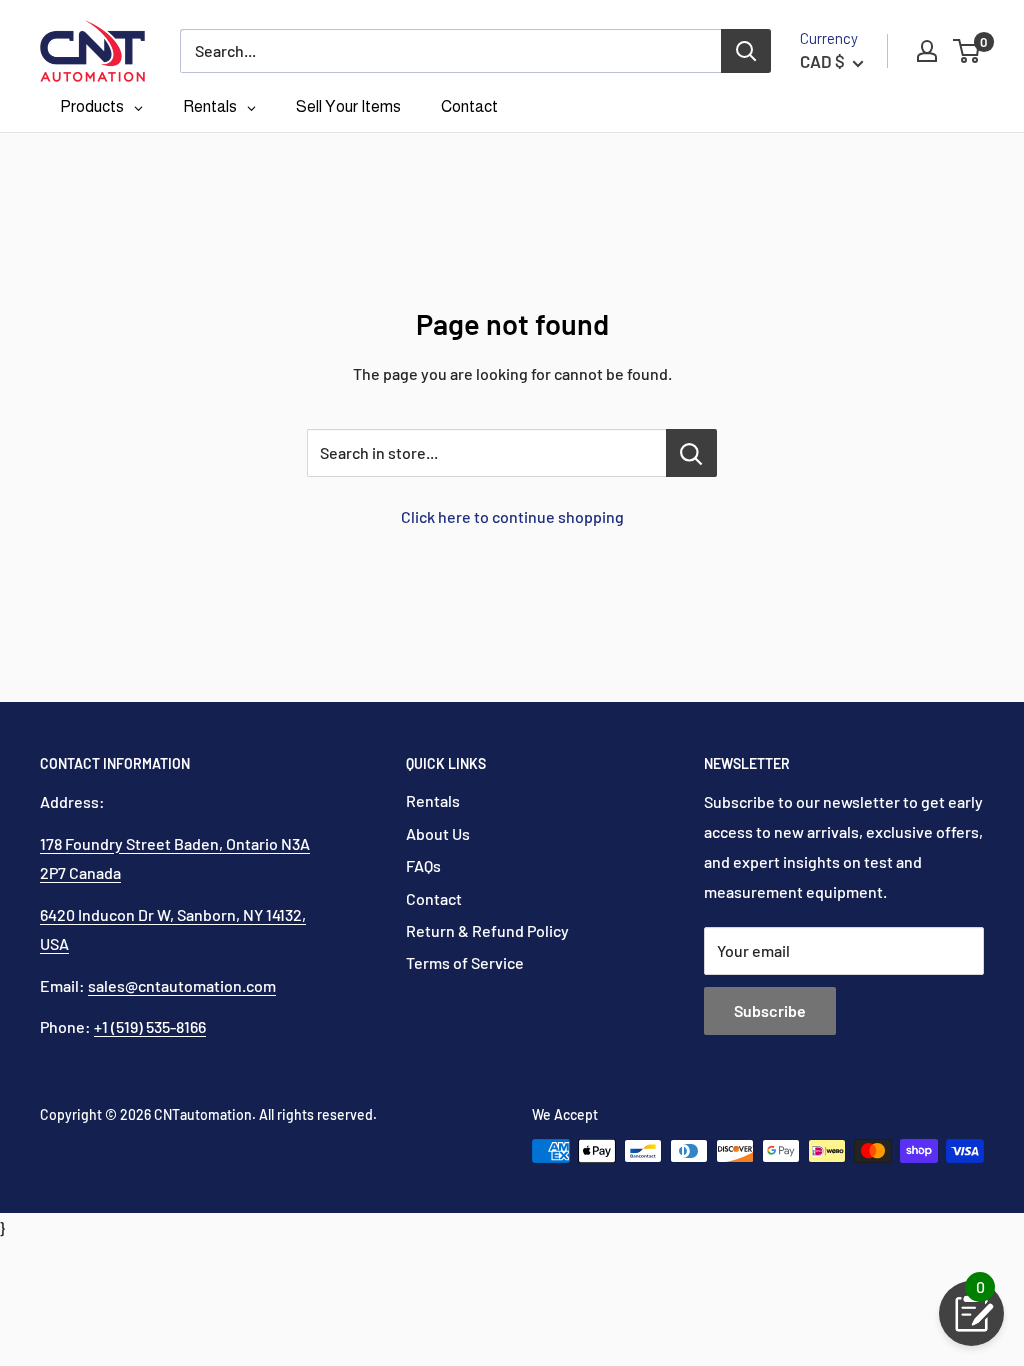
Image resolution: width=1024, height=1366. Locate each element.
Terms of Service (465, 962)
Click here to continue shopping (512, 516)
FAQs (423, 865)
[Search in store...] (691, 453)
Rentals (433, 800)
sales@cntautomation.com (182, 985)
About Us (438, 833)
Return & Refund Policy (487, 930)
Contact (434, 898)
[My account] (927, 51)
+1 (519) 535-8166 (150, 1026)
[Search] (746, 51)
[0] (967, 51)
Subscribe (770, 1010)
